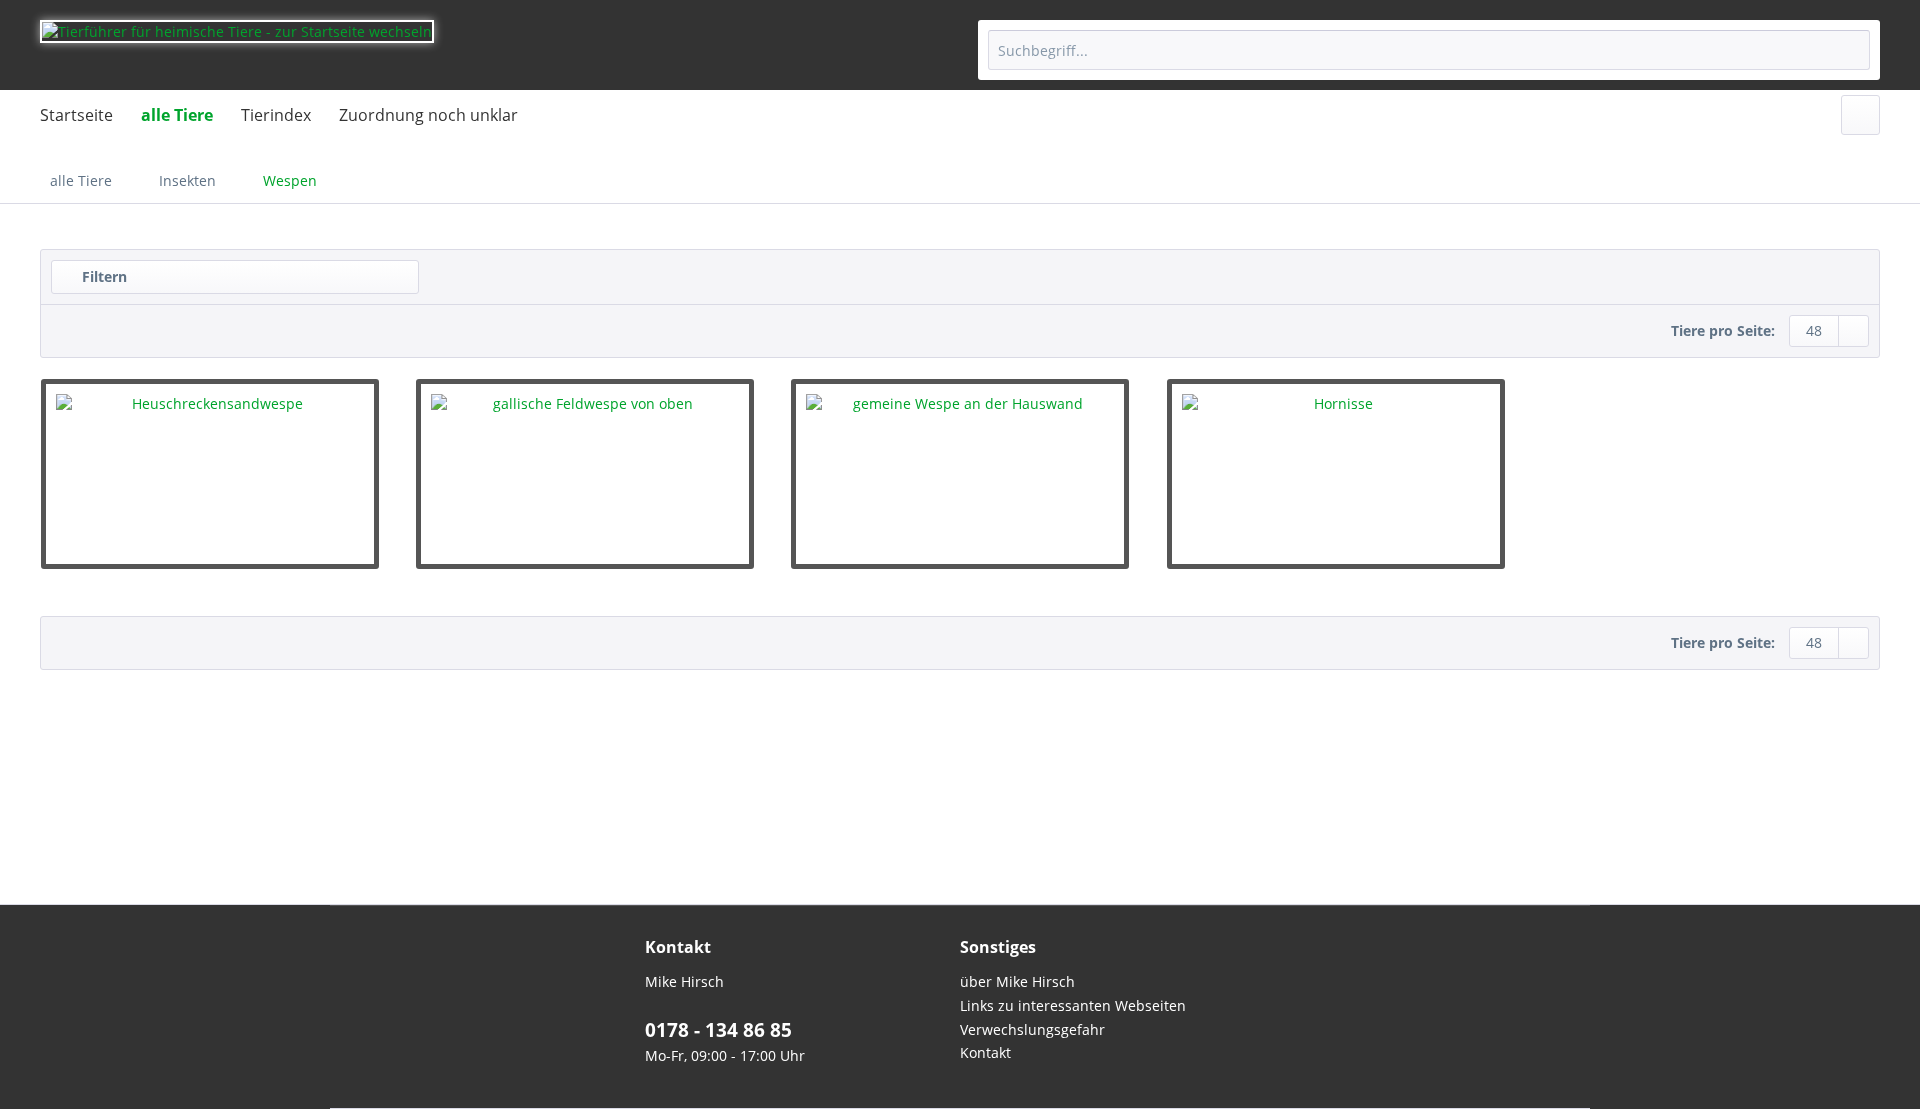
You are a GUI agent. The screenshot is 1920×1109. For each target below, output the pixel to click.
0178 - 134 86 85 (718, 1030)
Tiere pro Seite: (1723, 330)
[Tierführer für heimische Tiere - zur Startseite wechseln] (237, 50)
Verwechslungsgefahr (1032, 1029)
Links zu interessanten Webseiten (1073, 1005)
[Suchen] (1851, 50)
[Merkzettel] (1860, 115)
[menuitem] (1429, 50)
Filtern (102, 276)
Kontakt (985, 1052)
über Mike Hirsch (1017, 981)
